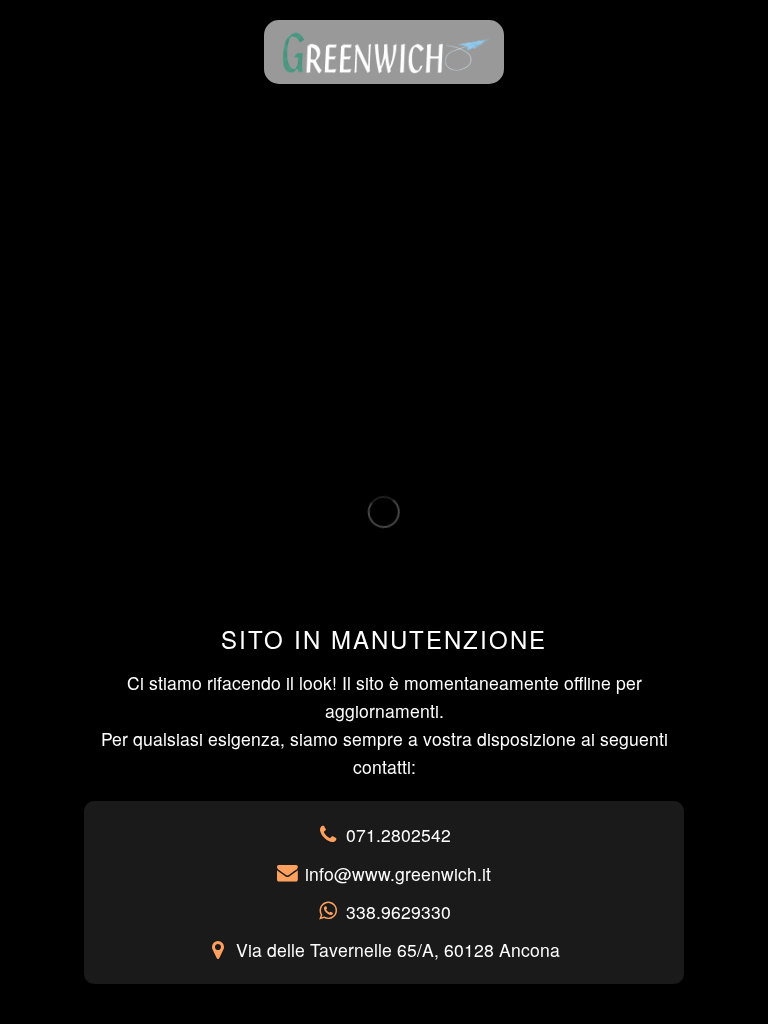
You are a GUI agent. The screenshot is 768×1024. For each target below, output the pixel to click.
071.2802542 (398, 834)
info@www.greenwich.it (398, 873)
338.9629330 (398, 911)
